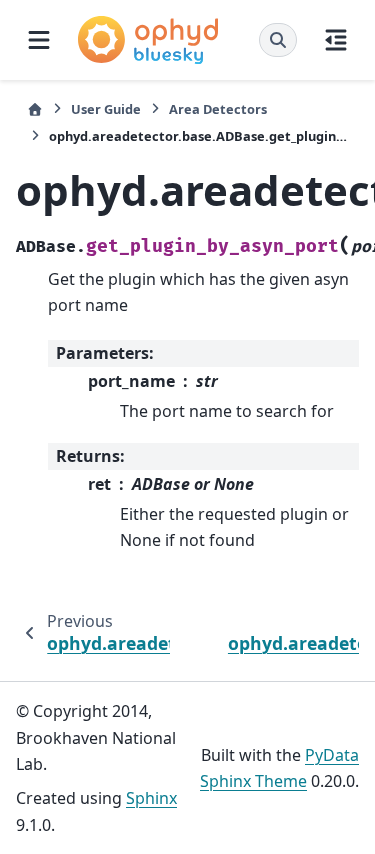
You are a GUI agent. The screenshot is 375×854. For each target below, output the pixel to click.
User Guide (106, 109)
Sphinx (151, 798)
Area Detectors (218, 109)
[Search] (278, 40)
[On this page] (336, 40)
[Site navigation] (39, 40)
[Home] (35, 109)
